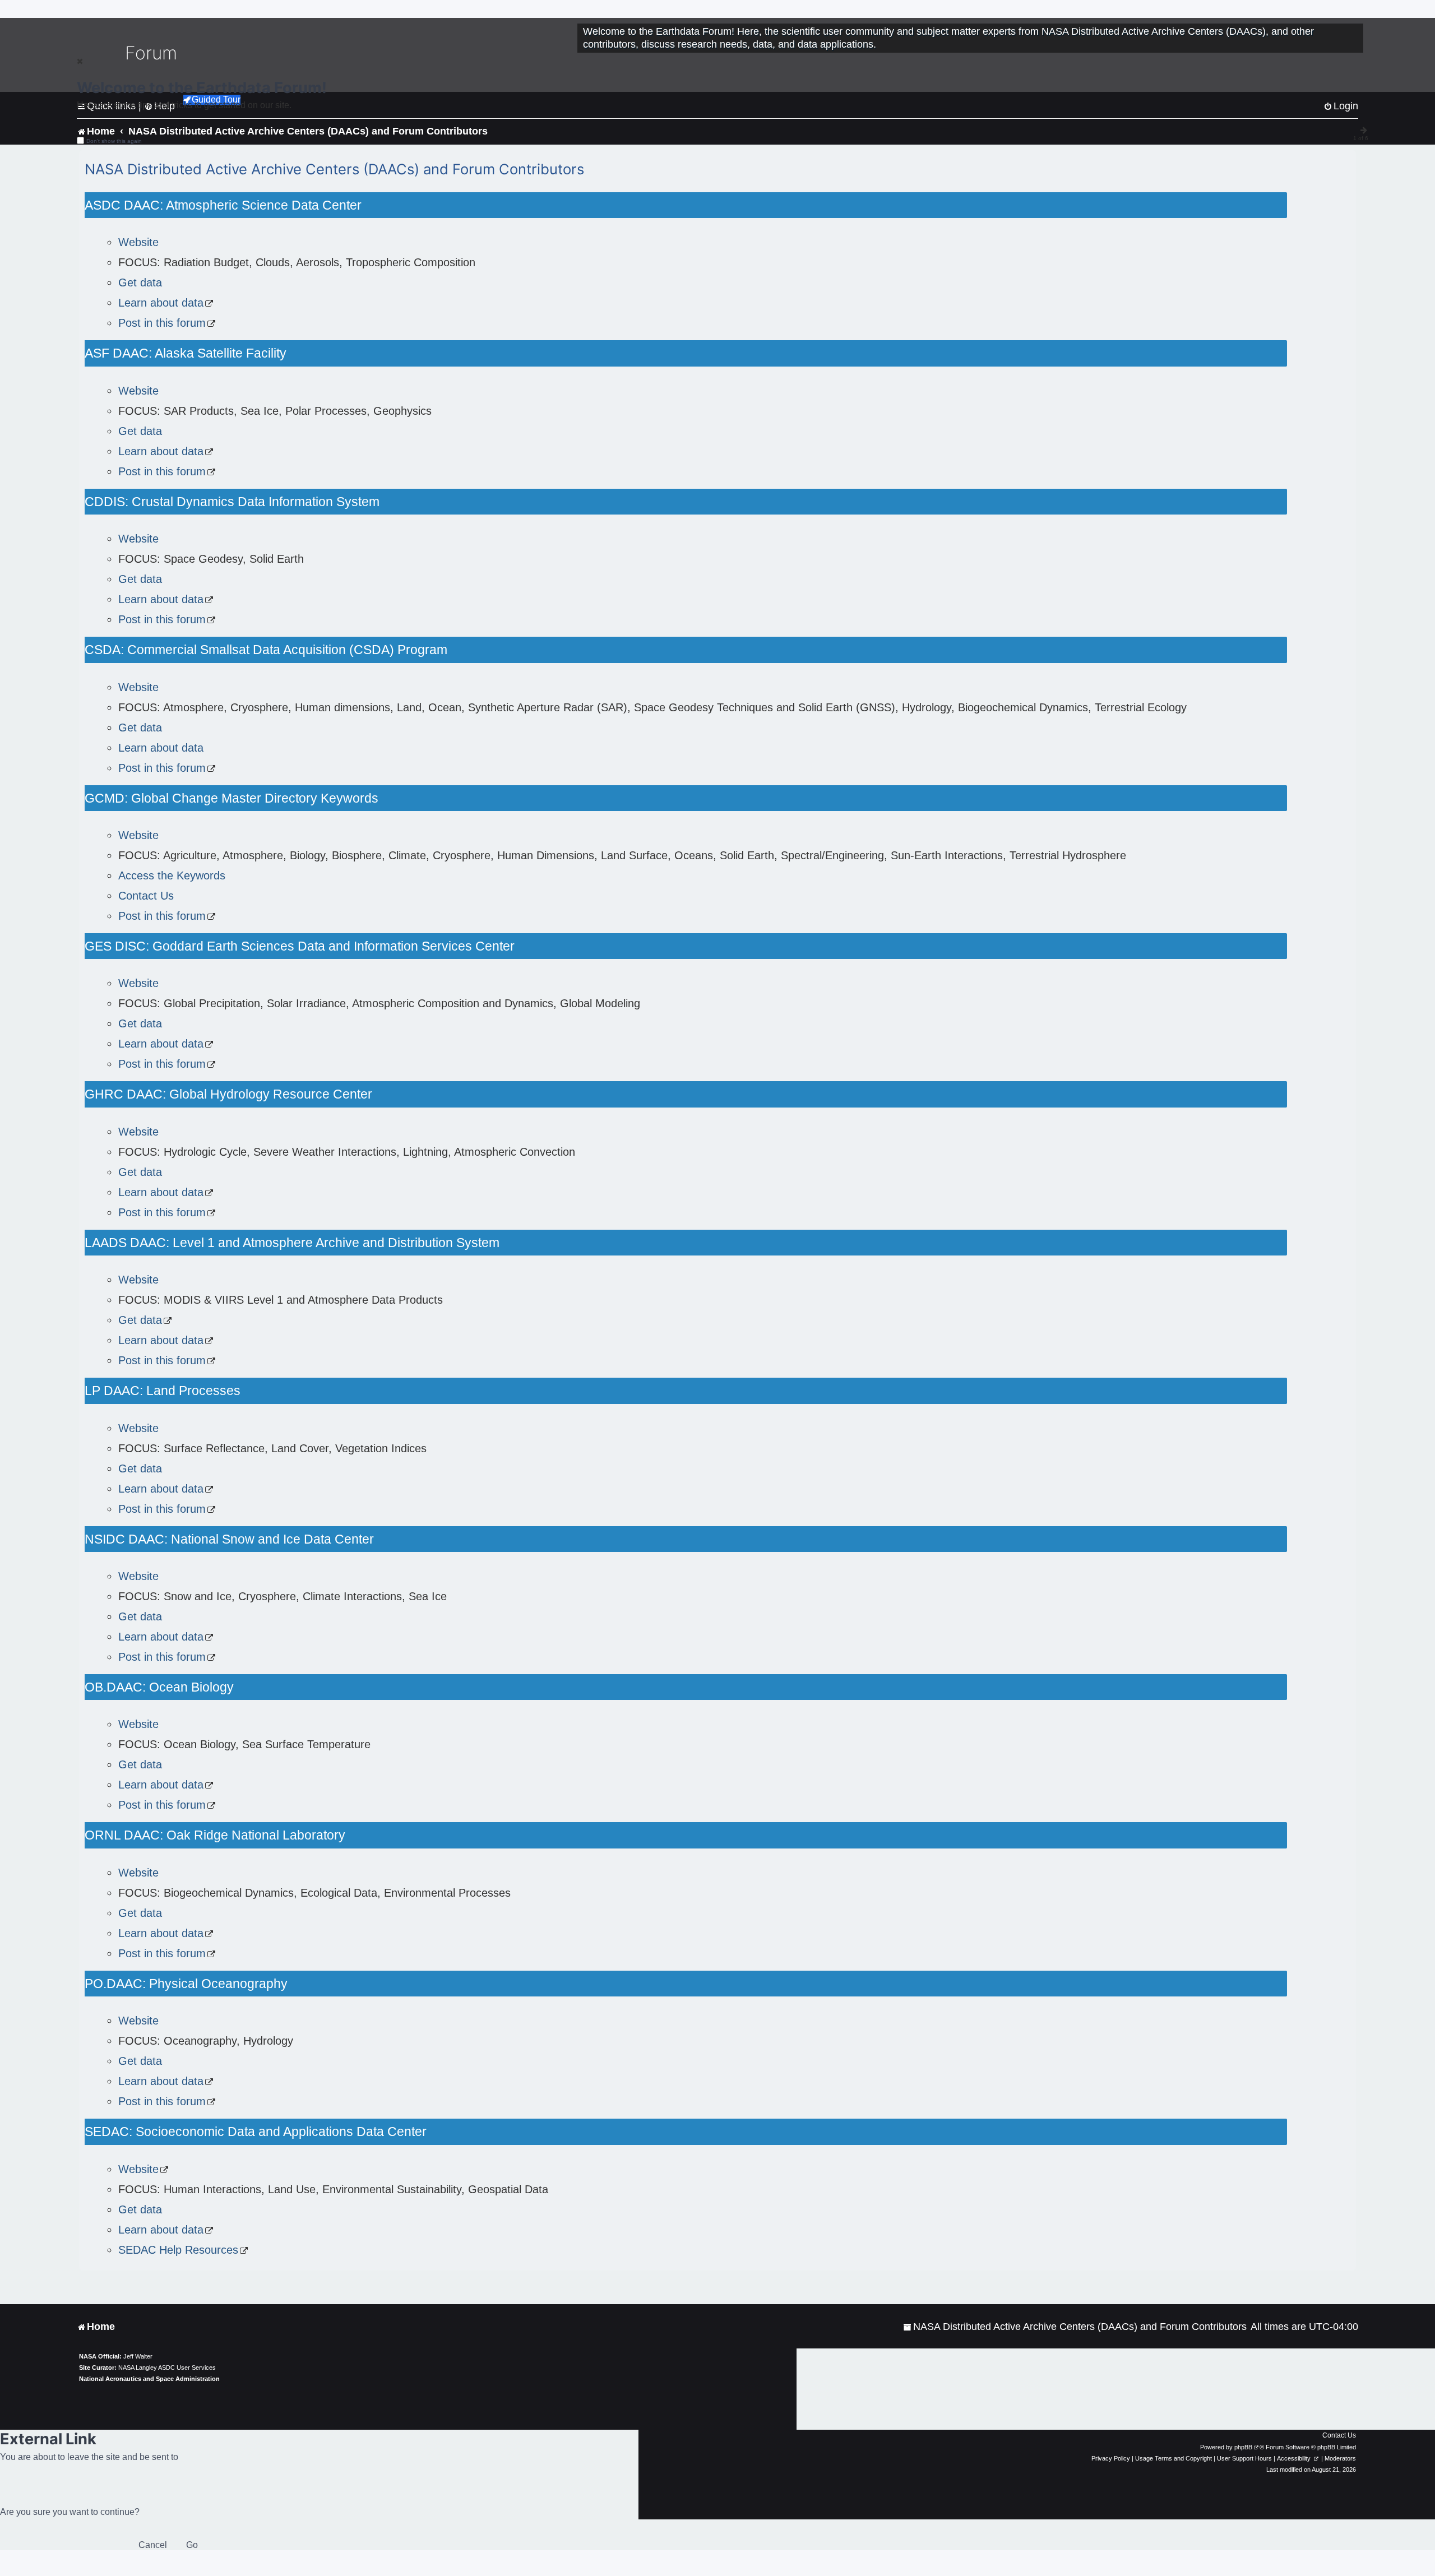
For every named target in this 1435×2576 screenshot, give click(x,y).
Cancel (153, 2545)
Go (192, 2545)
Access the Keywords (172, 875)
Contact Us (146, 896)
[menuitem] (1075, 2327)
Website (138, 242)
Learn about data (161, 303)
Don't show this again (114, 141)
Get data (140, 282)
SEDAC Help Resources (178, 2250)
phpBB (1243, 2447)
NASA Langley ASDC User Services (167, 2367)
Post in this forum (162, 323)
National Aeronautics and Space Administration (149, 2379)
